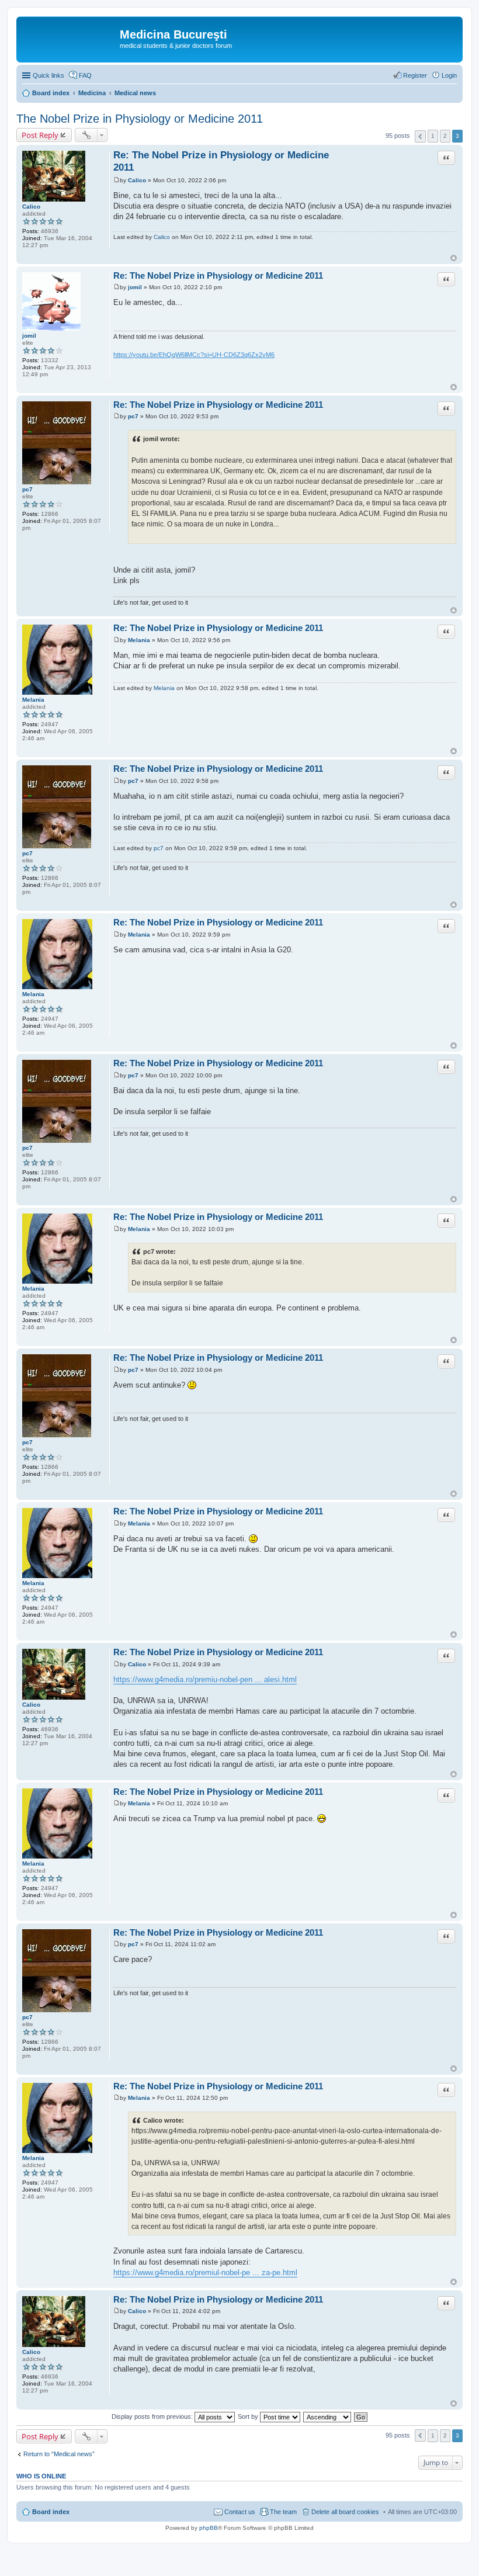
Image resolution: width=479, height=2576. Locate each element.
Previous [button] (420, 136)
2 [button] (445, 136)
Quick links (48, 75)
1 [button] (433, 136)
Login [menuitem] (449, 75)
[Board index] (70, 38)
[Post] (117, 180)
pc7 (27, 489)
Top (454, 258)
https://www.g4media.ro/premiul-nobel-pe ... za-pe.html (205, 2272)
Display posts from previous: (153, 2416)
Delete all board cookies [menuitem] (345, 2512)
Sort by (249, 2416)
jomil (29, 336)
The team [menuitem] (283, 2512)
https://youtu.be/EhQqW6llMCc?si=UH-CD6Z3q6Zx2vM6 (194, 355)
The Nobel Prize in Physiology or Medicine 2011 (140, 119)
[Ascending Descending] (328, 2416)
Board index (51, 2512)
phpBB (209, 2528)
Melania (33, 700)
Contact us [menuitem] (240, 2512)
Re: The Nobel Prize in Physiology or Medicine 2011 (218, 275)
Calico (31, 207)
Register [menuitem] (415, 75)
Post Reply (40, 135)
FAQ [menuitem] (85, 75)
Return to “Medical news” (59, 2454)
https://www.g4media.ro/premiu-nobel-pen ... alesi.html (205, 1679)
